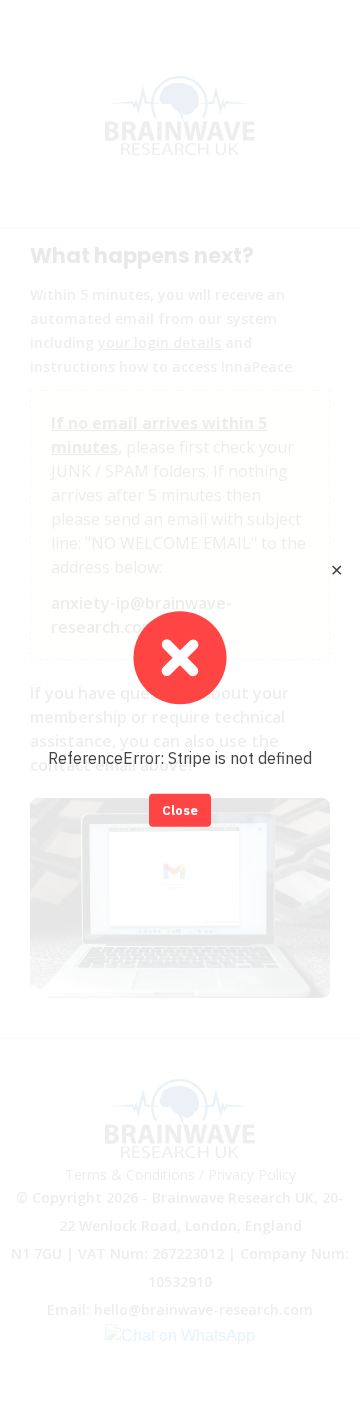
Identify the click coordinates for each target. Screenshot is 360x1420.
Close (180, 809)
